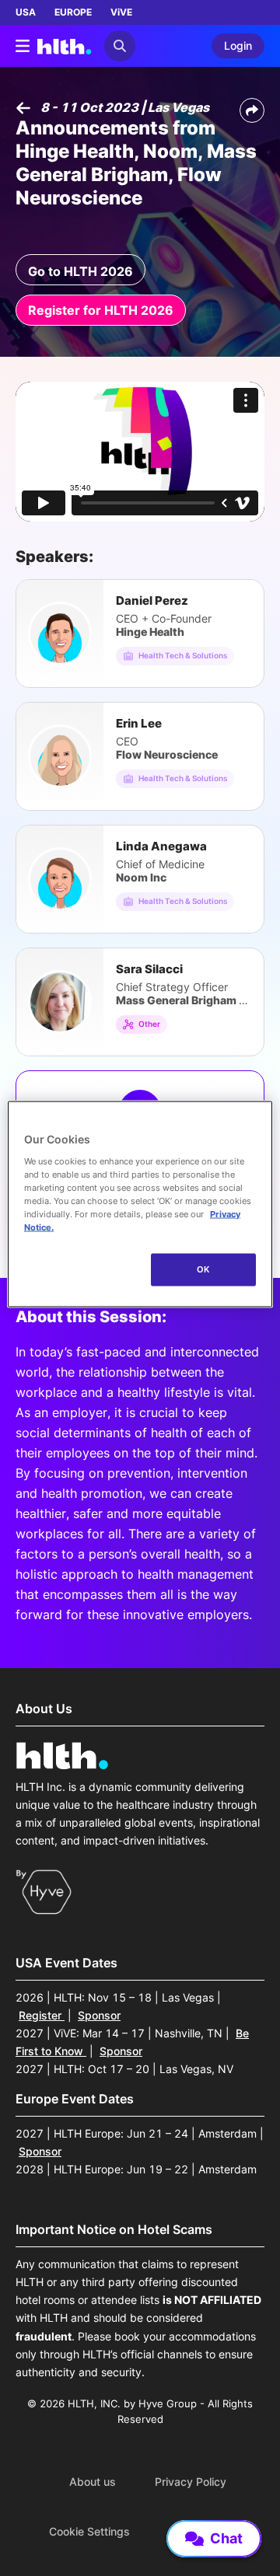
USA (26, 12)
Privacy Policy (191, 2482)
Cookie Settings (89, 2532)
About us (93, 2482)
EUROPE (73, 12)
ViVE (121, 12)
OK (203, 1269)
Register (42, 2015)
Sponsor (99, 2015)
